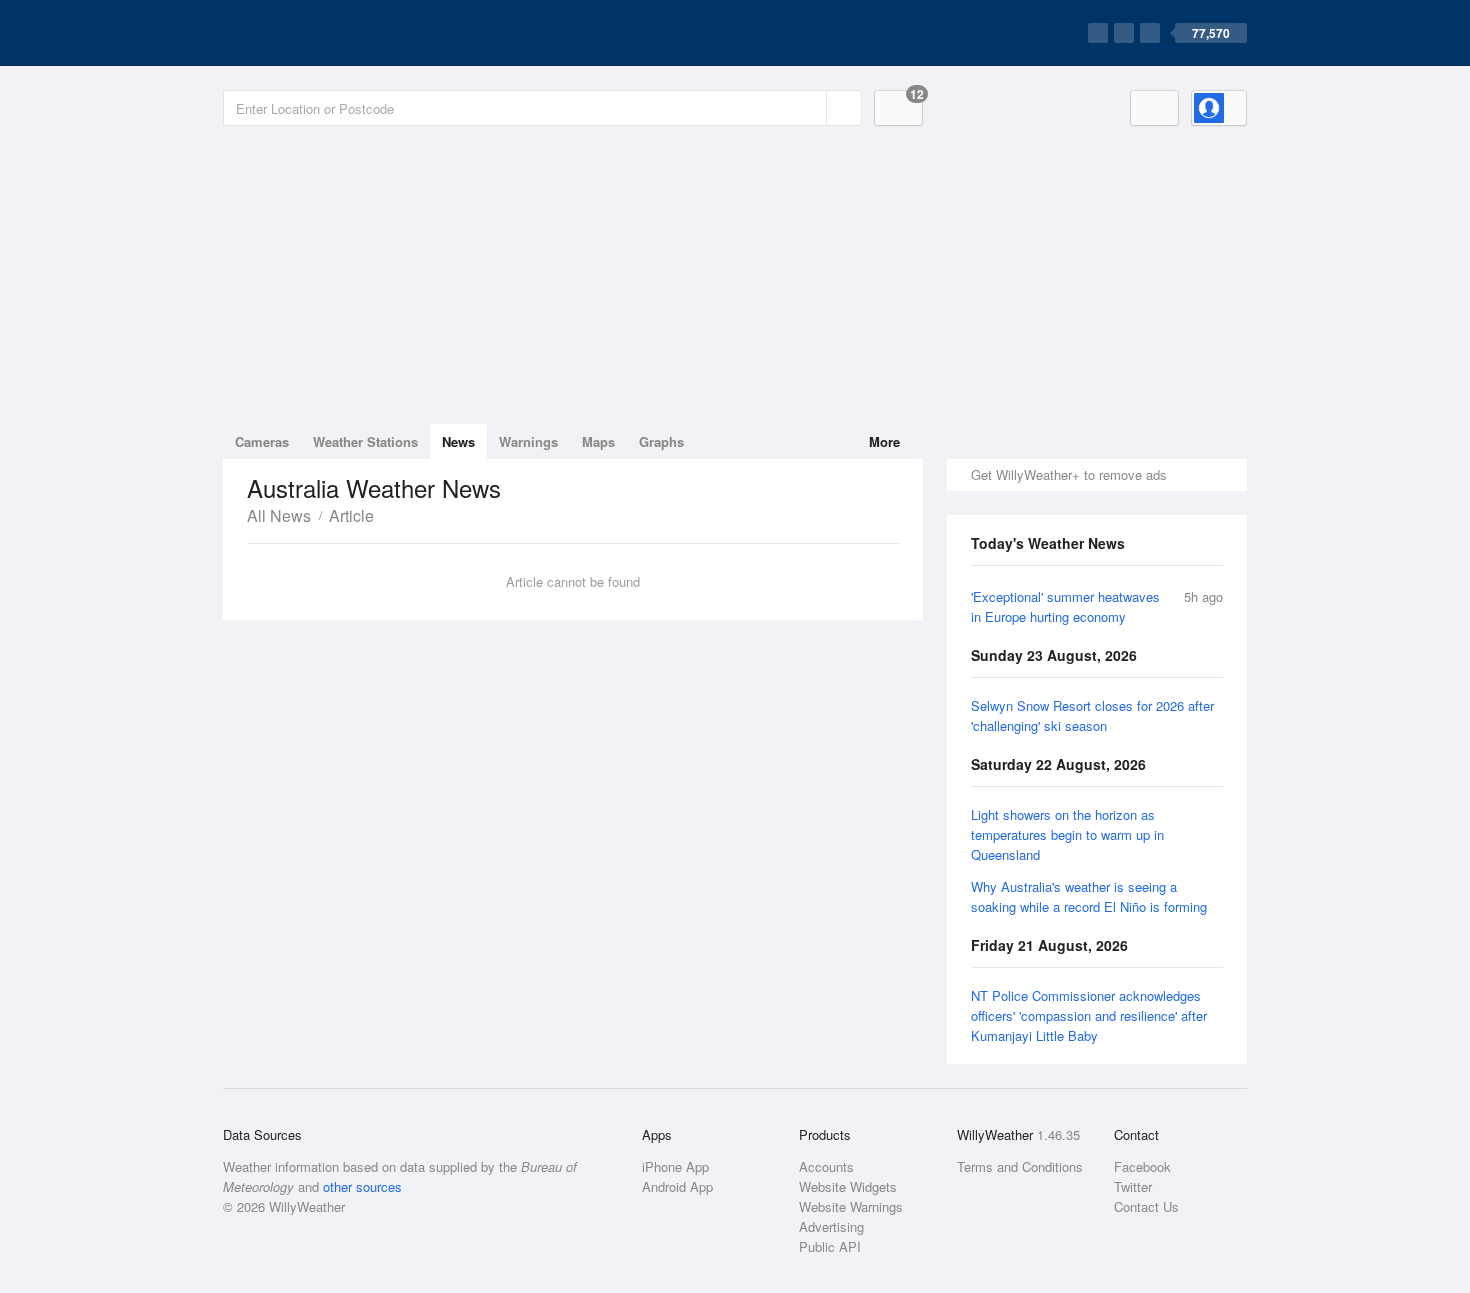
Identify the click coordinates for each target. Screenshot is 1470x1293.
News (458, 441)
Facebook (1142, 1166)
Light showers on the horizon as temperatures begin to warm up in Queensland (1067, 834)
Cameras (262, 441)
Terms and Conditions (1020, 1166)
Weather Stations (365, 441)
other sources (362, 1186)
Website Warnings (851, 1206)
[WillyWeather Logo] (317, 33)
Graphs (661, 441)
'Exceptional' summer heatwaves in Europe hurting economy (1065, 606)
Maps (598, 441)
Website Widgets (848, 1186)
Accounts (826, 1166)
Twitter (1133, 1186)
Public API (830, 1246)
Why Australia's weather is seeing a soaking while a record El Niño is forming (1089, 896)
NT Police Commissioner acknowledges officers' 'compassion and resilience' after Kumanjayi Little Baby (1089, 1015)
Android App (677, 1186)
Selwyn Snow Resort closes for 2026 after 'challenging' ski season (1092, 715)
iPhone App (675, 1166)
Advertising (831, 1226)
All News (279, 515)
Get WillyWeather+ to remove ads (1069, 474)
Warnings (528, 441)
